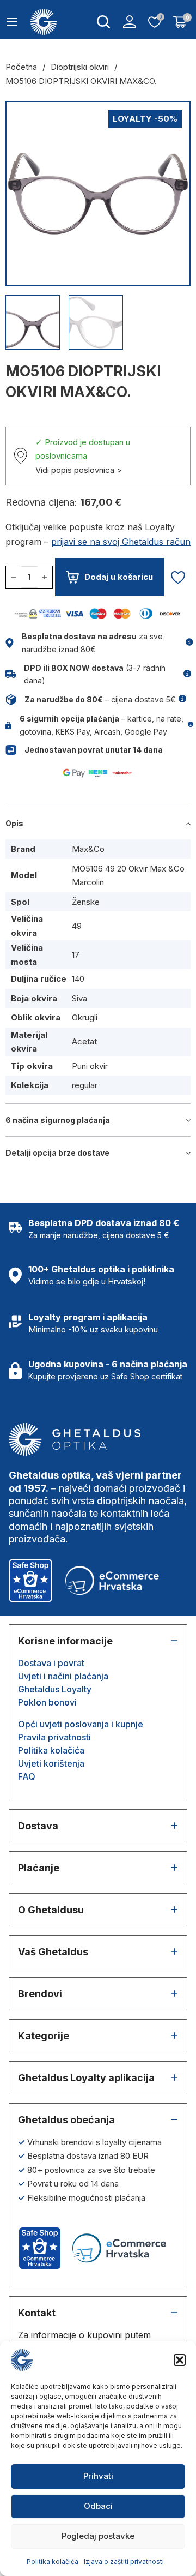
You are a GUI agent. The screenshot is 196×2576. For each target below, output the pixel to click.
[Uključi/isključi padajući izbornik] (103, 22)
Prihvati (98, 2476)
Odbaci (98, 2506)
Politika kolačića (53, 2562)
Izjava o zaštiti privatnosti (124, 2562)
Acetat (84, 1041)
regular (85, 1085)
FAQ (27, 1776)
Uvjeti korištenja (51, 1763)
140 (78, 979)
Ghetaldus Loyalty (55, 1689)
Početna (21, 67)
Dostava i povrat (51, 1663)
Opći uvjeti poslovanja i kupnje (81, 1724)
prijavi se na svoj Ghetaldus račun (121, 542)
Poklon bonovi (47, 1702)
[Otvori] (12, 22)
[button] (180, 2360)
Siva (79, 998)
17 (76, 955)
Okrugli (85, 1017)
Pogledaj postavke (98, 2536)
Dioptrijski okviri (80, 67)
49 (77, 926)
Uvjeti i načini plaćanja (63, 1676)
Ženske (86, 902)
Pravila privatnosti (54, 1737)
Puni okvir (90, 1066)
